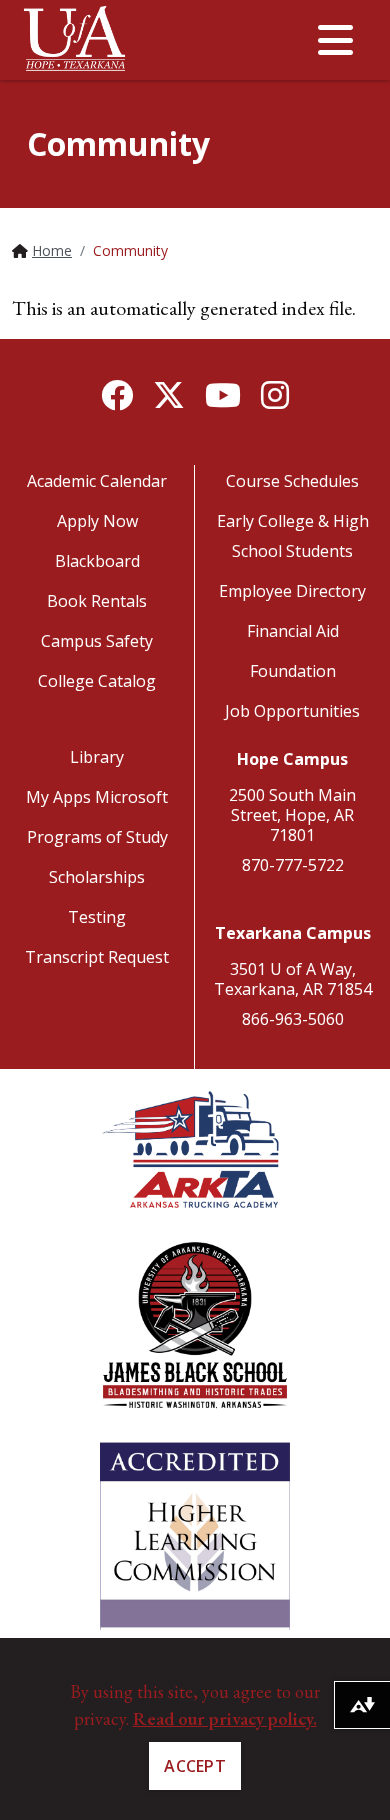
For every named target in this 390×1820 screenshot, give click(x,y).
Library (97, 757)
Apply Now (97, 521)
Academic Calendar (97, 481)
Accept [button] (195, 1766)
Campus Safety (97, 641)
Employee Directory (292, 591)
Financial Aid (293, 631)
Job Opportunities (292, 711)
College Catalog (97, 681)
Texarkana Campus (293, 933)
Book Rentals (97, 601)
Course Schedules (292, 481)
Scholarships (97, 877)
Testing (97, 917)
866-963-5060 (293, 1019)
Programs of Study (97, 837)
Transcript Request (97, 957)
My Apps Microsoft (97, 797)
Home (52, 250)
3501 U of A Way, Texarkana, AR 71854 (293, 979)
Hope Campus (292, 759)
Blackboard (97, 561)
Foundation (293, 671)
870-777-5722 (293, 865)
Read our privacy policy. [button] (225, 1718)
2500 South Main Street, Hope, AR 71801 (292, 815)
